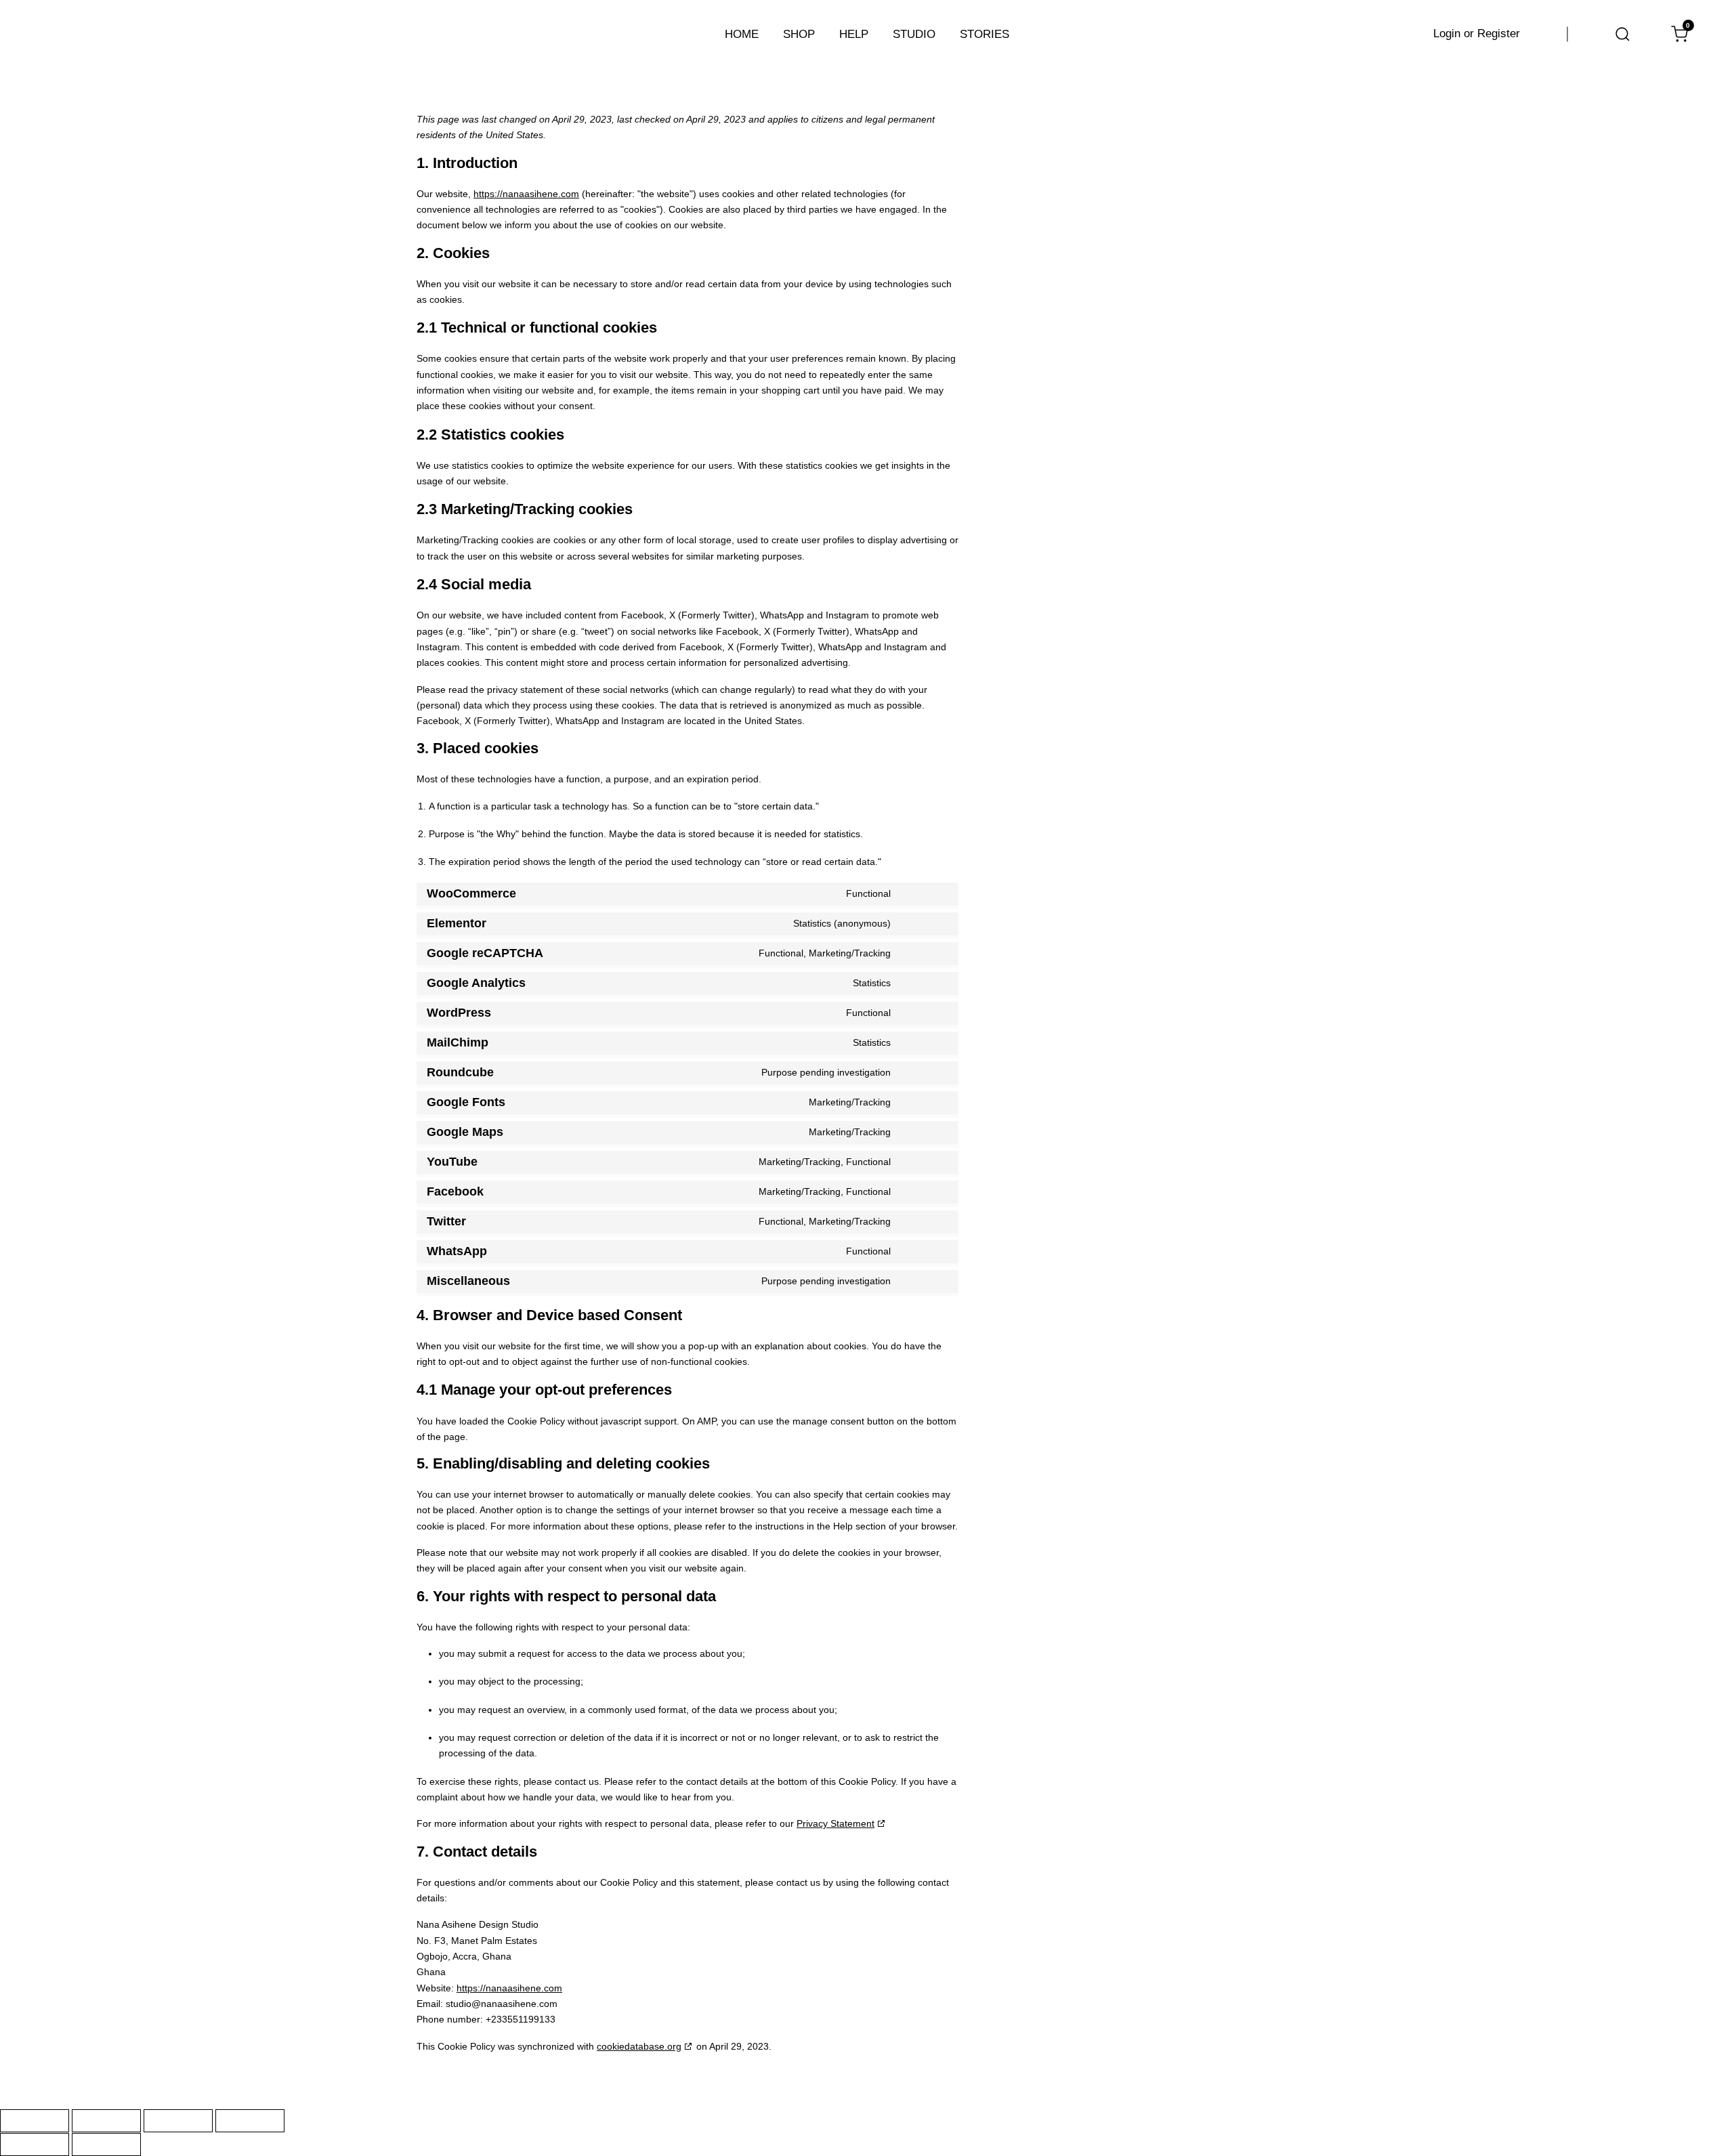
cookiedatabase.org (639, 2046)
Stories (985, 34)
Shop (799, 34)
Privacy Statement (836, 1823)
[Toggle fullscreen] (106, 2121)
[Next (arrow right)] (106, 2144)
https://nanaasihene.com (526, 194)
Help (854, 34)
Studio (914, 34)
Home (742, 34)
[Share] (178, 2121)
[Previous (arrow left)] (35, 2144)
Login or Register (1477, 34)
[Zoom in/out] (35, 2121)
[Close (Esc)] (250, 2121)
